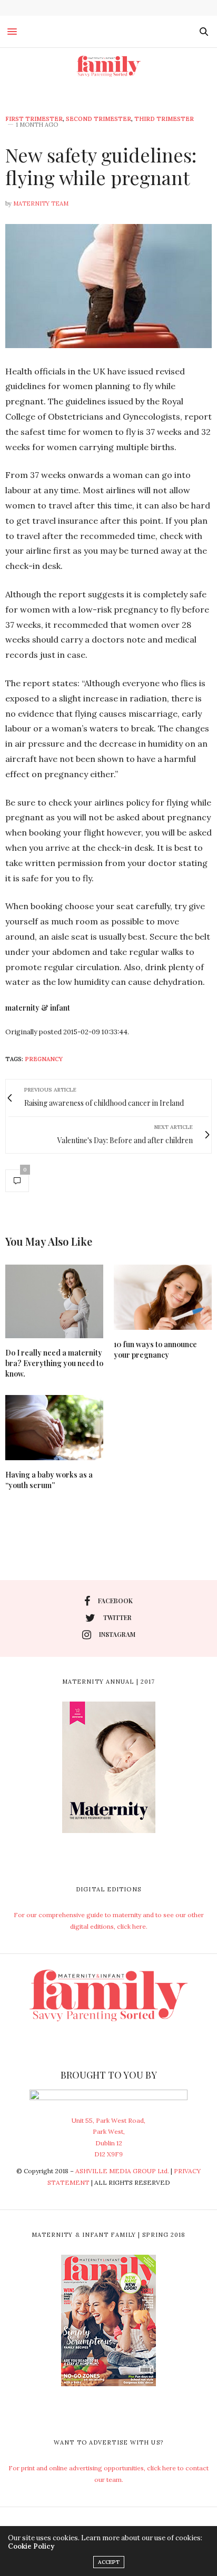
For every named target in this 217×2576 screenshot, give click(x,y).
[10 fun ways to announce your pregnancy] (163, 1297)
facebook (115, 1601)
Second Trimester (98, 119)
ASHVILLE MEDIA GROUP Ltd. (122, 2171)
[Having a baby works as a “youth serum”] (54, 1428)
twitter (117, 1617)
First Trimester (34, 119)
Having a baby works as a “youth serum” (49, 1480)
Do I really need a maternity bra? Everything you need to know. (54, 1363)
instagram (117, 1634)
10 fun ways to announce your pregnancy (155, 1350)
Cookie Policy (31, 2546)
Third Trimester (164, 119)
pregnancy (44, 1059)
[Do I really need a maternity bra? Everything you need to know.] (54, 1301)
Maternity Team (41, 203)
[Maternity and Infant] (108, 66)
